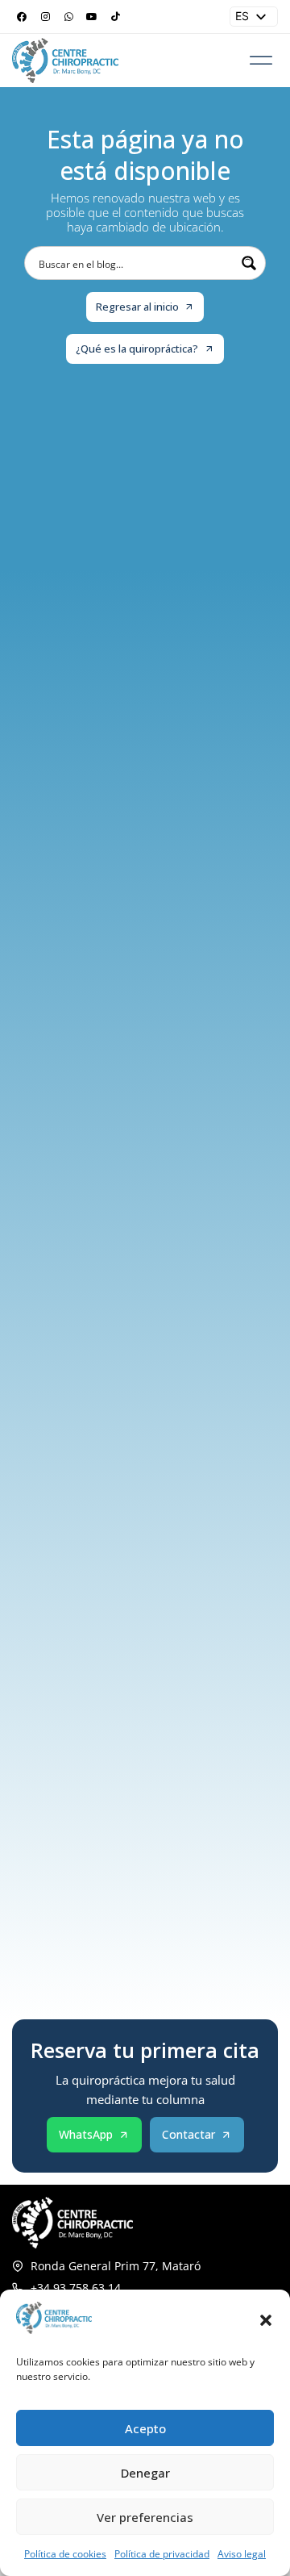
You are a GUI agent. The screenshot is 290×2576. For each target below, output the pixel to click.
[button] (266, 2320)
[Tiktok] (115, 17)
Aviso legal (242, 2554)
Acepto (145, 2428)
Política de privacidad (162, 2554)
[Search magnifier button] (249, 263)
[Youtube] (92, 17)
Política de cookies (65, 2554)
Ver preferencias (145, 2517)
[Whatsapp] (68, 17)
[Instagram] (45, 17)
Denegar (145, 2473)
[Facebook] (22, 17)
